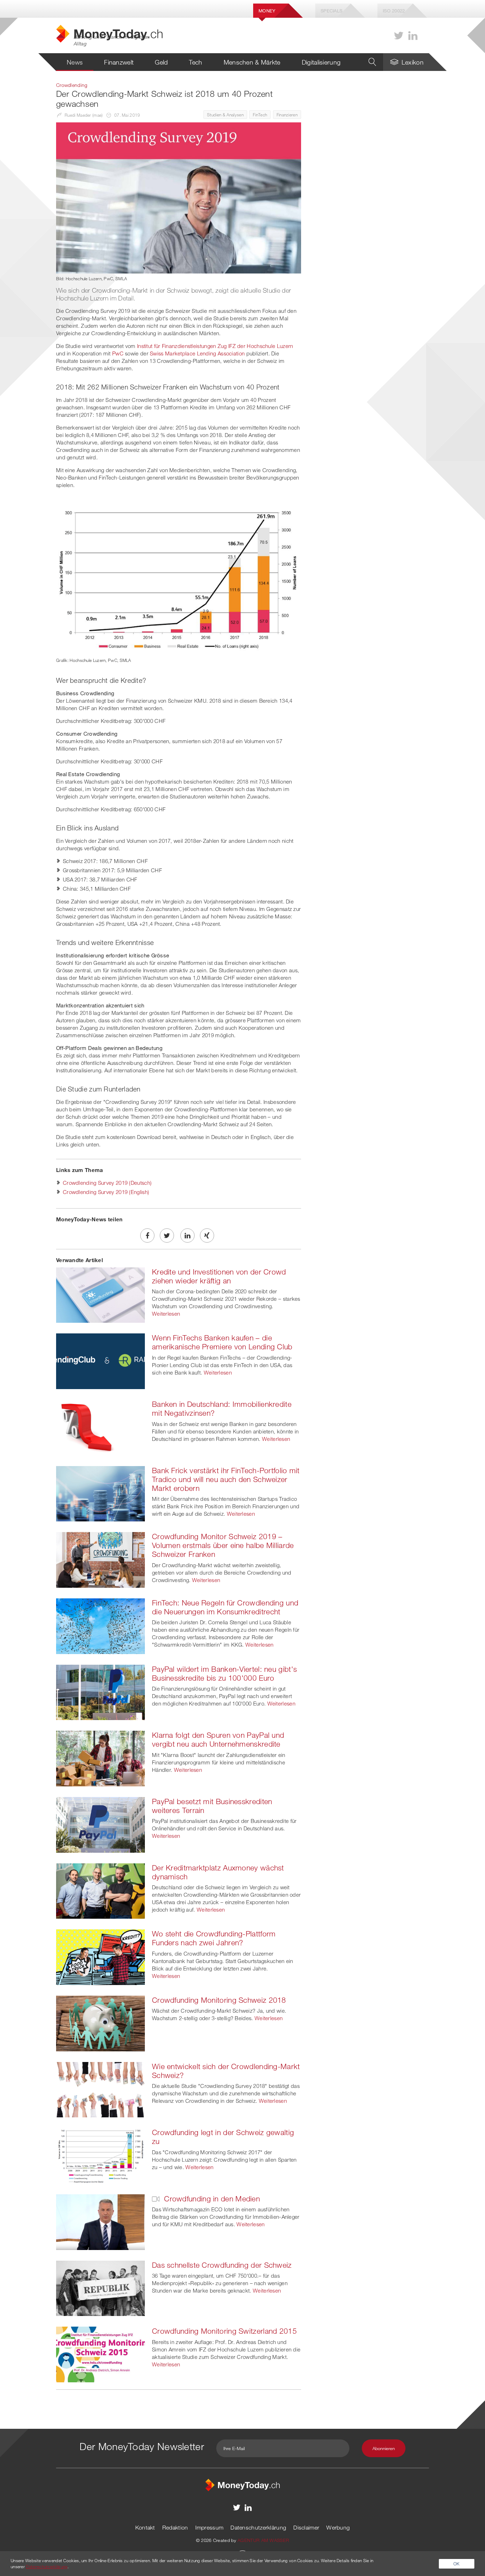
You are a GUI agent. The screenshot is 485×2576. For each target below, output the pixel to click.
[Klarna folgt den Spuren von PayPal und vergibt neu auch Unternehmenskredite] (100, 1758)
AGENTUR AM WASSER (263, 2540)
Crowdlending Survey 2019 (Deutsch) (107, 1183)
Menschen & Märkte (252, 62)
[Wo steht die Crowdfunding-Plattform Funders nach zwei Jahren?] (100, 1956)
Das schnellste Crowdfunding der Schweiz (222, 2265)
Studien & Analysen (225, 115)
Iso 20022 (394, 11)
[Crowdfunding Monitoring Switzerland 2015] (100, 2354)
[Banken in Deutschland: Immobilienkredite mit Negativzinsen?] (100, 1427)
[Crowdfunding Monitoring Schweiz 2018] (100, 2023)
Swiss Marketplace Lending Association (197, 353)
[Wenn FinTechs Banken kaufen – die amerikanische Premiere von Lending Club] (100, 1361)
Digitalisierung (321, 62)
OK (457, 2564)
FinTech (260, 115)
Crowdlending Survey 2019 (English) (106, 1192)
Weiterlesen (166, 1314)
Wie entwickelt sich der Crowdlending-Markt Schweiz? (226, 2071)
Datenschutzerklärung (258, 2527)
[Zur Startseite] (243, 2484)
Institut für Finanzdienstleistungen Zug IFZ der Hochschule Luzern (215, 346)
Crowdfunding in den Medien (211, 2199)
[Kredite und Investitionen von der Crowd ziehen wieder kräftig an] (100, 1294)
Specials (331, 11)
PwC (118, 353)
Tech (195, 62)
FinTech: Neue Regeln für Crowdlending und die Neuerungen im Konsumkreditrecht (225, 1607)
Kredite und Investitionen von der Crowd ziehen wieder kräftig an (219, 1276)
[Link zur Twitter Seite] (399, 36)
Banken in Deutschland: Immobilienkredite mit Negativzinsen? (222, 1408)
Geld (161, 62)
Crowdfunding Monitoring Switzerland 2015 (224, 2331)
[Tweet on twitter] (167, 1236)
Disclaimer (306, 2527)
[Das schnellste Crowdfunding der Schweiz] (100, 2288)
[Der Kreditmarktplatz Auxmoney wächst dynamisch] (100, 1890)
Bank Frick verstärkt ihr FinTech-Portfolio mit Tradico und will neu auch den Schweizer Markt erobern (226, 1479)
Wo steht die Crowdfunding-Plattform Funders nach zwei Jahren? (214, 1938)
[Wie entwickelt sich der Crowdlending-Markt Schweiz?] (100, 2089)
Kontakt (145, 2527)
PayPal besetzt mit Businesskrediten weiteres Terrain (212, 1806)
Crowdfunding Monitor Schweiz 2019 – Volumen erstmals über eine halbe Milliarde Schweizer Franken (223, 1545)
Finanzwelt (119, 62)
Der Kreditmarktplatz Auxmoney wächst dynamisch (218, 1872)
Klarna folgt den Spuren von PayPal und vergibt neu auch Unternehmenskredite (218, 1739)
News (75, 62)
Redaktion (175, 2527)
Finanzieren (287, 115)
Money (267, 11)
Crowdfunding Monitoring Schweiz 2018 (219, 2000)
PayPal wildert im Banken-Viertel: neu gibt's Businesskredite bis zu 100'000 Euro (224, 1673)
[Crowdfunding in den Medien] (100, 2221)
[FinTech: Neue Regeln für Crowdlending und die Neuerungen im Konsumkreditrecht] (100, 1625)
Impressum (209, 2527)
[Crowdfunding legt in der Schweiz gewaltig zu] (100, 2155)
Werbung (338, 2527)
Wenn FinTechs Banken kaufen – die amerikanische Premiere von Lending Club (222, 1342)
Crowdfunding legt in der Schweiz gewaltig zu (223, 2137)
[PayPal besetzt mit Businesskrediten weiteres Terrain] (100, 1824)
